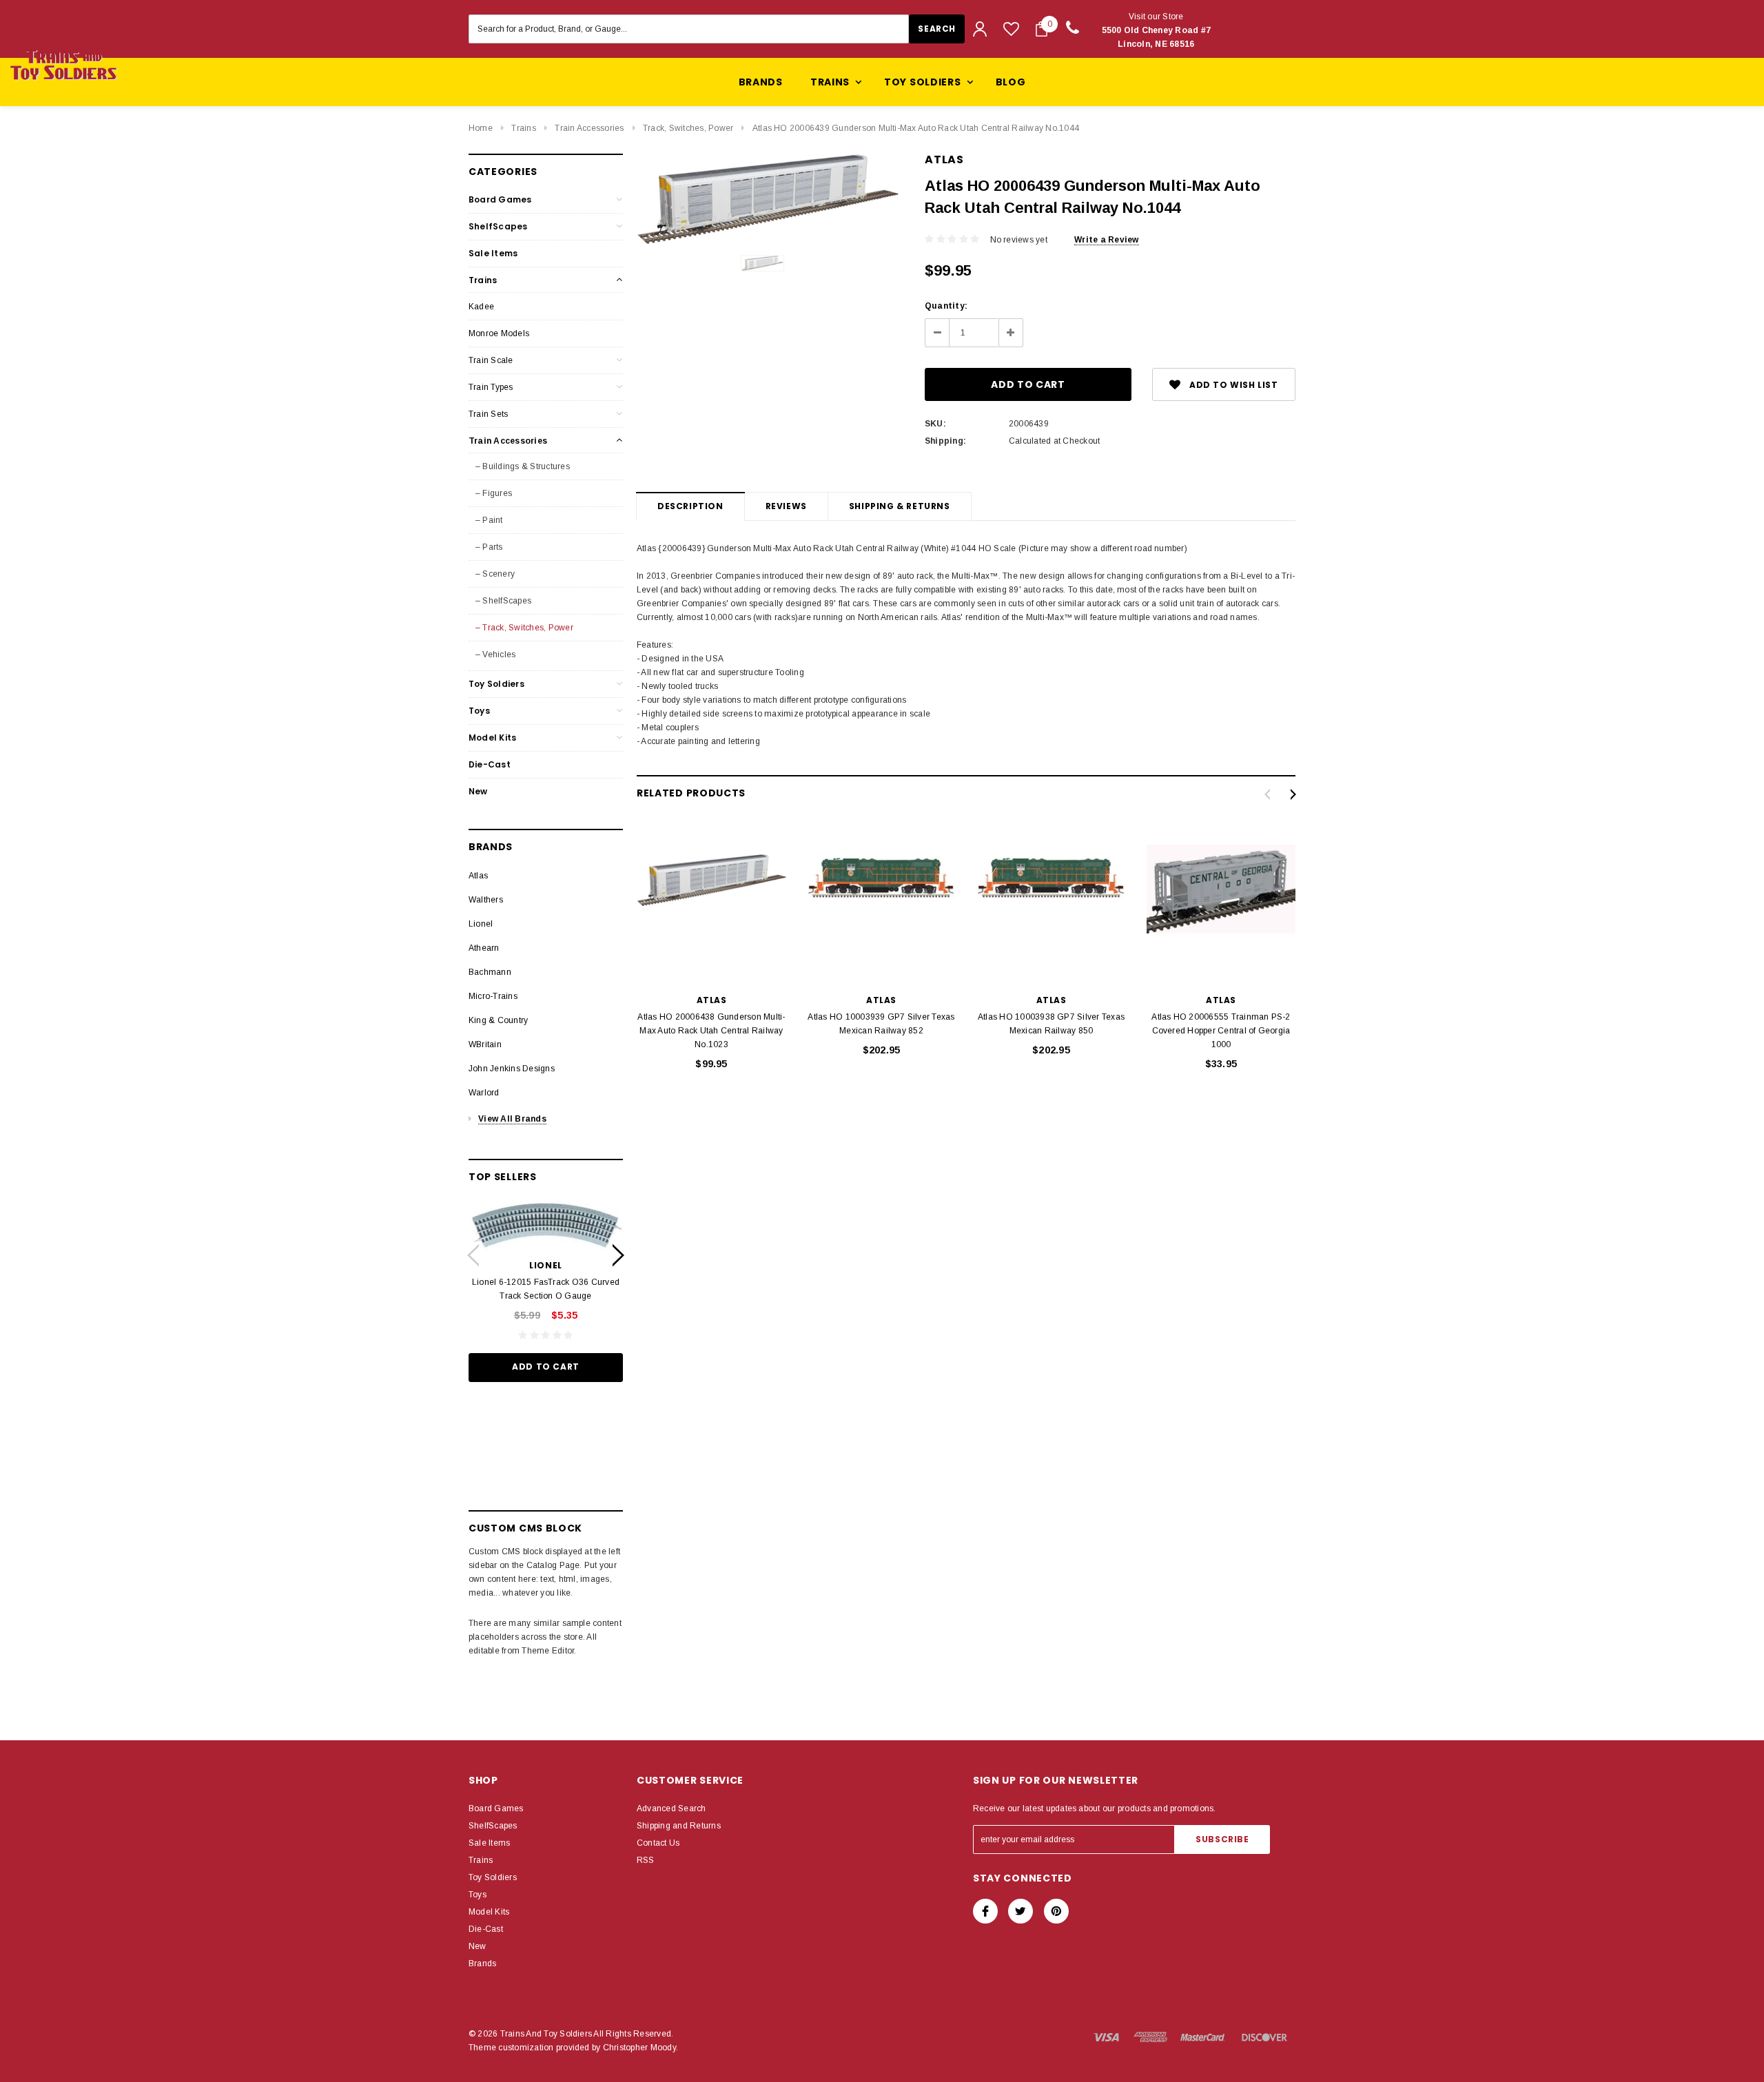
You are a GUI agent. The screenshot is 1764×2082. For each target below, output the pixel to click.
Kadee (481, 307)
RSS (646, 1860)
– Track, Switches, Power (524, 628)
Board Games (500, 199)
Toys (479, 711)
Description (690, 506)
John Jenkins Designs (512, 1069)
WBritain (485, 1044)
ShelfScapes (498, 226)
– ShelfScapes (503, 601)
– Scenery (495, 574)
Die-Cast (490, 764)
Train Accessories (589, 128)
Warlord (484, 1093)
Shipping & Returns (900, 506)
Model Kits (492, 738)
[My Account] (980, 29)
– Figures (494, 493)
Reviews (786, 506)
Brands (761, 82)
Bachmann (490, 972)
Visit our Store (1157, 30)
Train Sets (488, 414)
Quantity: (946, 306)
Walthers (486, 900)
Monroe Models (499, 333)
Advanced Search (671, 1808)
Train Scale (491, 360)
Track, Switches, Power (688, 128)
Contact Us (658, 1843)
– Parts (489, 547)
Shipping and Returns (679, 1826)
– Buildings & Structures (523, 466)
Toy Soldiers (496, 684)
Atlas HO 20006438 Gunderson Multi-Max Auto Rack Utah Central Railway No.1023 (711, 1031)
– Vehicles (495, 655)
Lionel (481, 924)
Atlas (478, 876)
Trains (523, 128)
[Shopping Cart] (1042, 29)
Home (481, 128)
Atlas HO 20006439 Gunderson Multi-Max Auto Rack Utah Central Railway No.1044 (916, 128)
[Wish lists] (1011, 29)
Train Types (491, 387)
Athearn (484, 948)
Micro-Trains (493, 996)
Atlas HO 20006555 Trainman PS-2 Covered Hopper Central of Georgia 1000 (1221, 1031)
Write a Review (1106, 240)
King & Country (498, 1020)
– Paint (489, 520)
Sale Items (493, 253)
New (478, 791)
